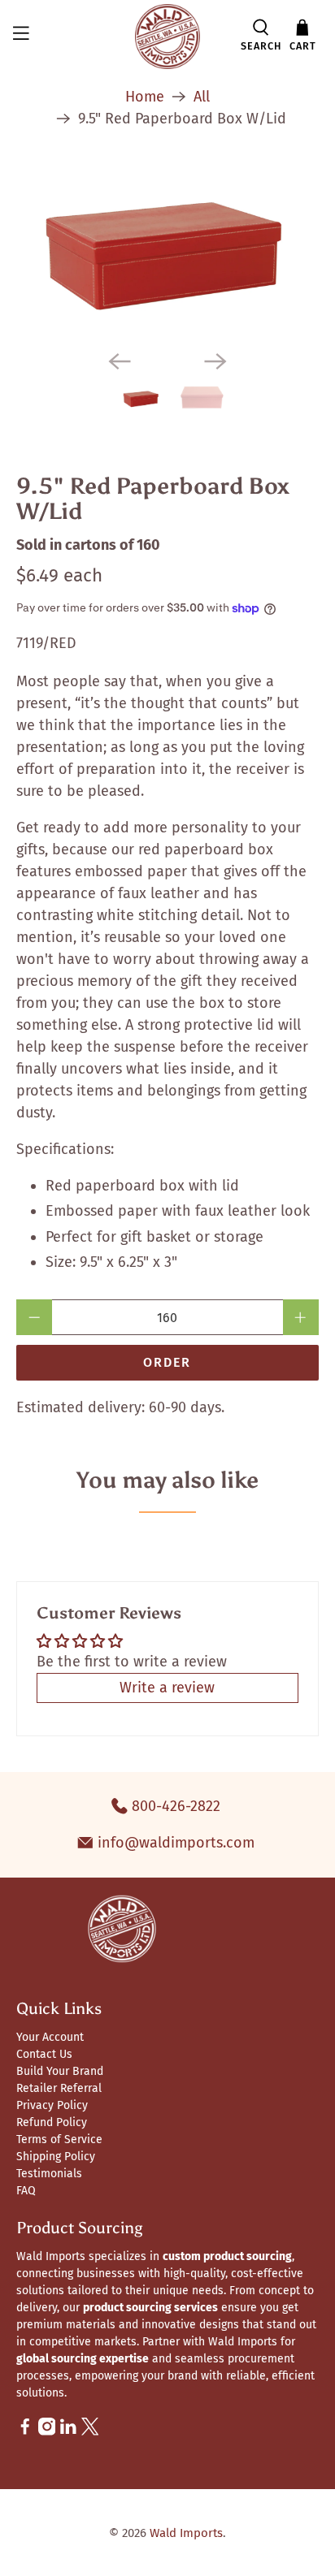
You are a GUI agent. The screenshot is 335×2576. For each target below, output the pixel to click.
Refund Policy (52, 2122)
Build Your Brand (60, 2071)
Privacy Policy (52, 2105)
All (202, 97)
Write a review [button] (167, 1688)
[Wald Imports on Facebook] (25, 2432)
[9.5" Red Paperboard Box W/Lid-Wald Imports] (167, 251)
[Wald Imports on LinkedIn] (68, 2432)
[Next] (215, 361)
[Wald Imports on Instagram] (47, 2432)
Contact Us (44, 2054)
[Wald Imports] (167, 37)
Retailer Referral (59, 2088)
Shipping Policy (56, 2157)
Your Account (50, 2037)
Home (145, 97)
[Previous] (120, 361)
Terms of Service (59, 2139)
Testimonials (49, 2174)
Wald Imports (186, 2533)
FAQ (26, 2191)
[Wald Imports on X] (90, 2432)
